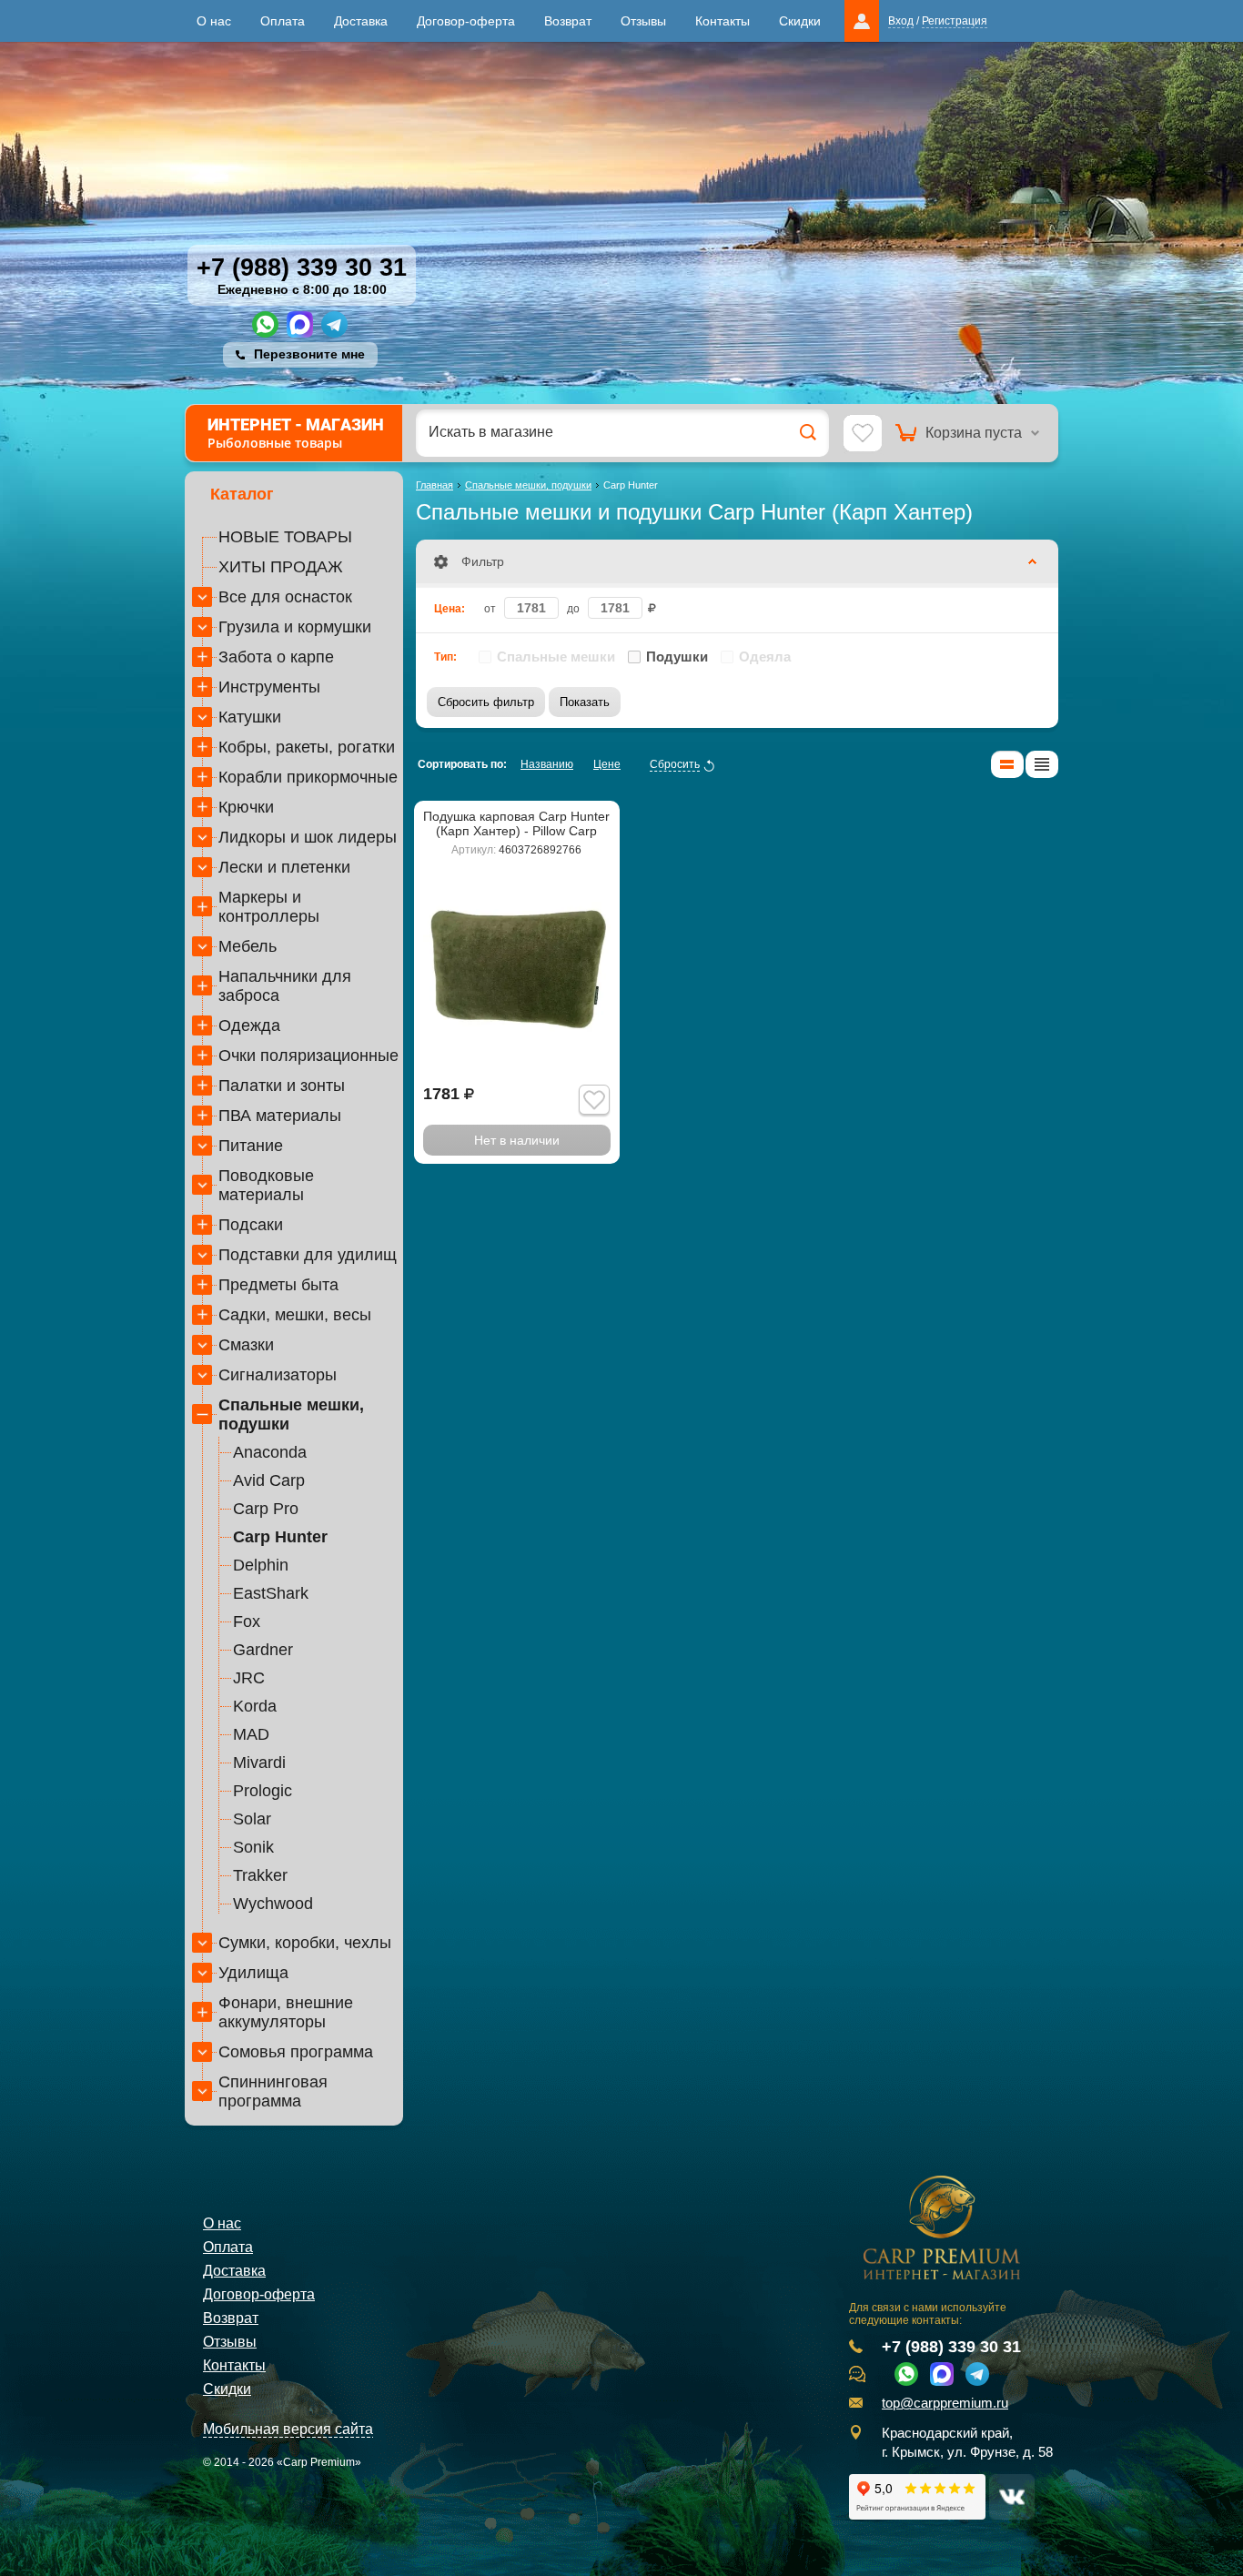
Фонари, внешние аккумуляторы (286, 2012)
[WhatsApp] (265, 324)
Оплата (283, 21)
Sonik (253, 1847)
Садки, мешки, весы (295, 1315)
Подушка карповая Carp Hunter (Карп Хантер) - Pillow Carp (516, 823)
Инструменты (269, 687)
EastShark (271, 1593)
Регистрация (955, 21)
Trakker (260, 1875)
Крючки (246, 807)
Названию (547, 764)
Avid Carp (269, 1480)
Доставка (361, 21)
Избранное (863, 434)
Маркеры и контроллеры (269, 907)
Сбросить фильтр (486, 702)
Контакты (723, 21)
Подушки (677, 657)
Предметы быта (278, 1285)
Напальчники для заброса (285, 986)
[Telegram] (334, 324)
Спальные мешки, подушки (291, 1414)
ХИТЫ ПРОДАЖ (281, 567)
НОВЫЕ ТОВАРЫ (285, 537)
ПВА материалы (280, 1116)
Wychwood (273, 1904)
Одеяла (765, 657)
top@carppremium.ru (945, 2403)
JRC (249, 1678)
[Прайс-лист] (1042, 764)
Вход (901, 21)
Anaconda (270, 1452)
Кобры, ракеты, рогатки (307, 747)
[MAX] (300, 324)
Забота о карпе (276, 657)
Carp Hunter (280, 1537)
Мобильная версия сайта (288, 2429)
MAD (251, 1734)
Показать (585, 702)
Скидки (800, 21)
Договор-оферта (466, 21)
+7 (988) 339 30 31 (302, 268)
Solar (252, 1819)
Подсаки (251, 1225)
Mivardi (259, 1763)
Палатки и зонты (282, 1086)
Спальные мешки (556, 657)
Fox (247, 1621)
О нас (214, 21)
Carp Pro (266, 1509)
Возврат (568, 21)
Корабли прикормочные (308, 777)
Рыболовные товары (296, 433)
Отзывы (643, 21)
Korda (255, 1706)
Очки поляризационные (308, 1056)
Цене (607, 764)
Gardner (263, 1650)
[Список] (1007, 764)
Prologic (263, 1791)
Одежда (249, 1025)
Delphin (261, 1565)
